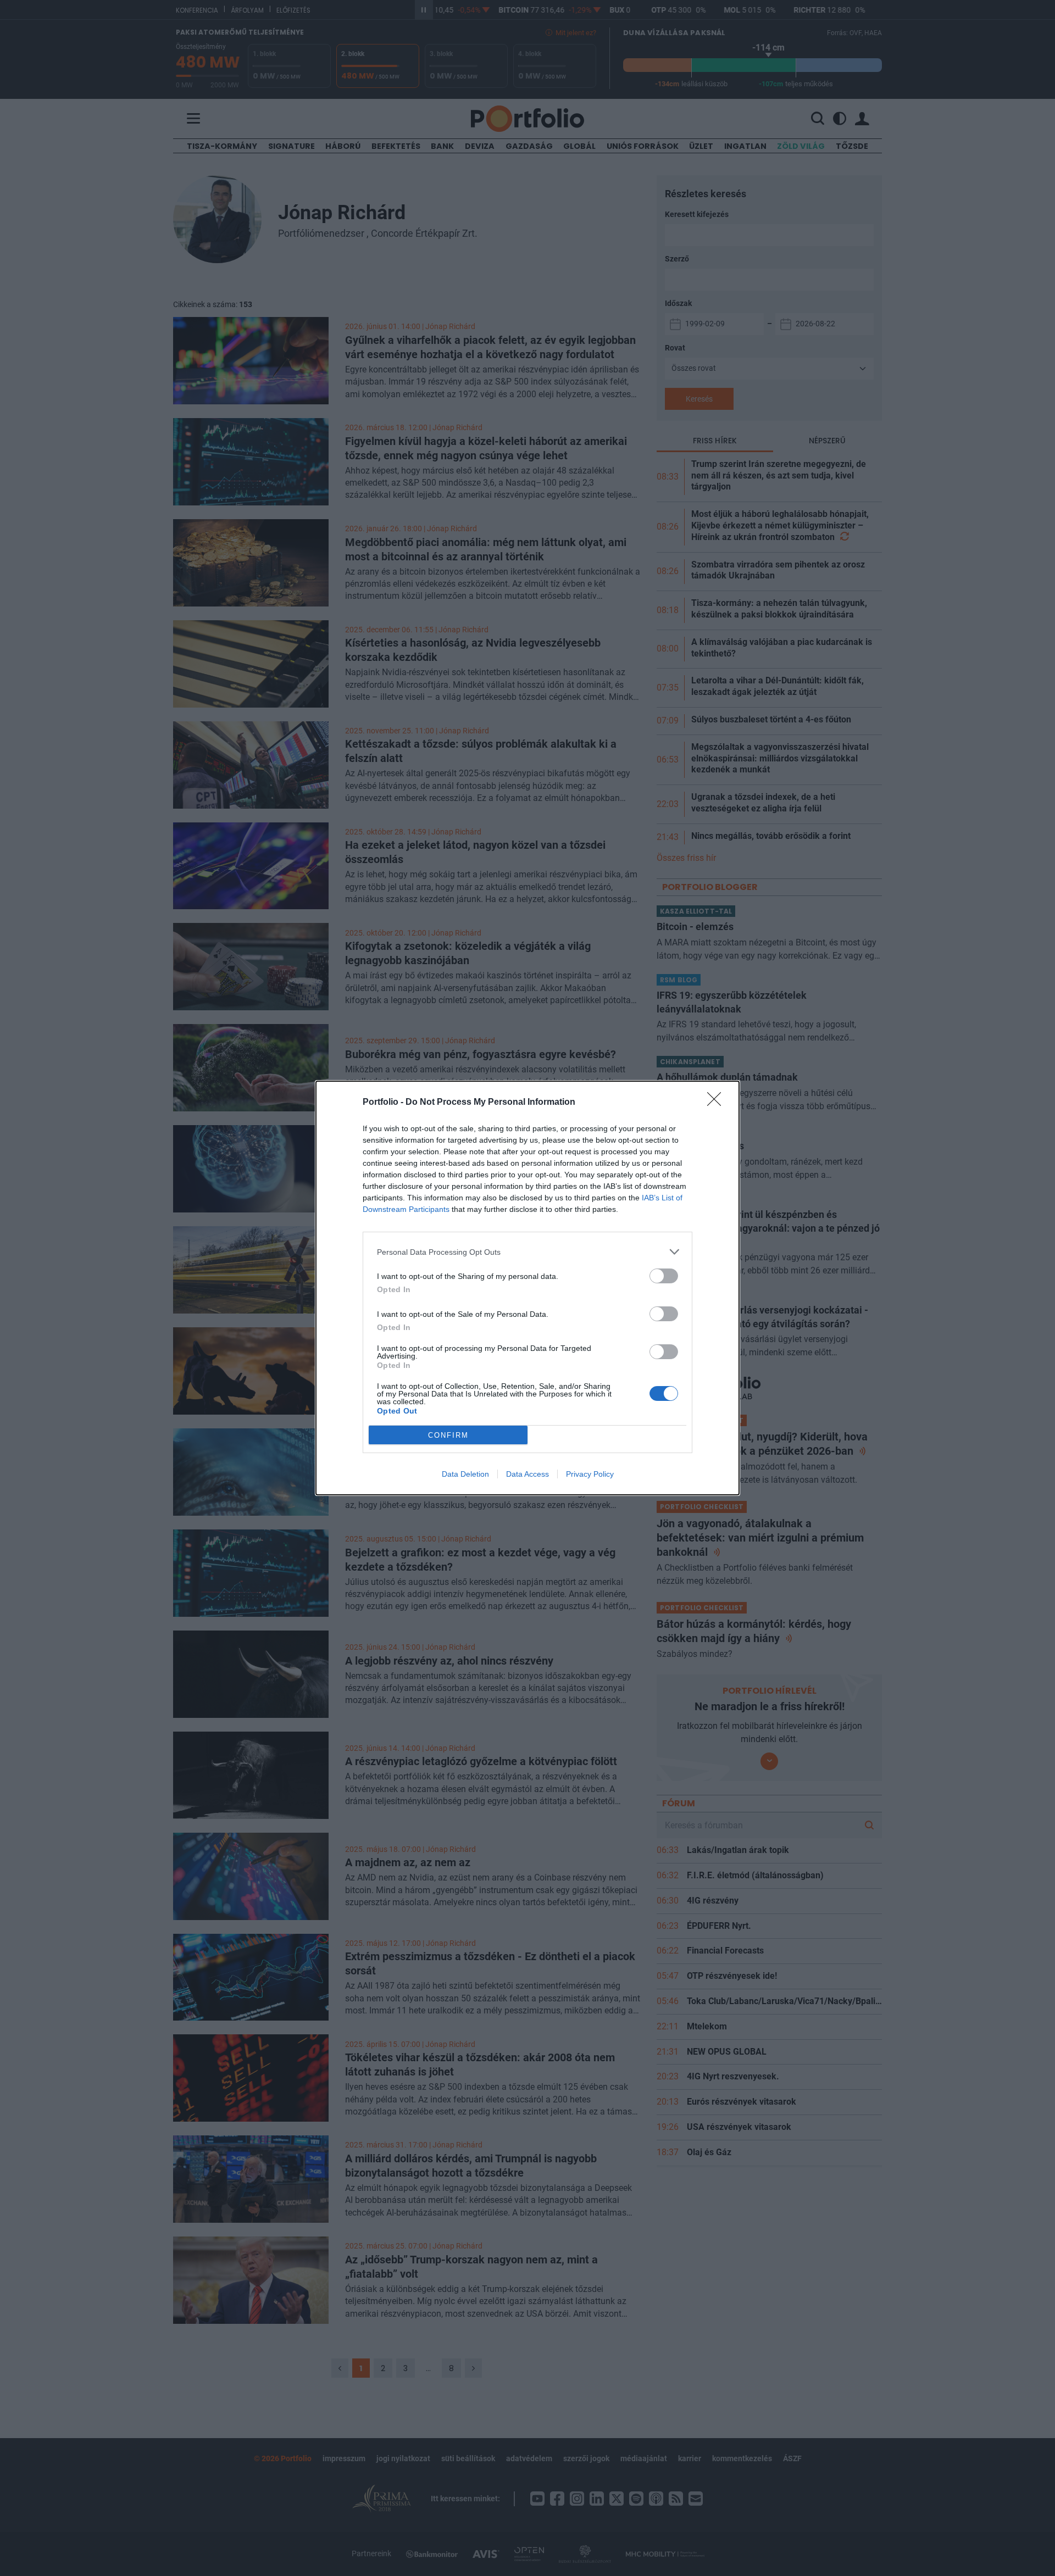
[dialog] (527, 1288)
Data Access (527, 1474)
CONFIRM (448, 1435)
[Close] (718, 1103)
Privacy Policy (590, 1474)
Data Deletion (465, 1474)
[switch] (664, 1276)
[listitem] (527, 1252)
